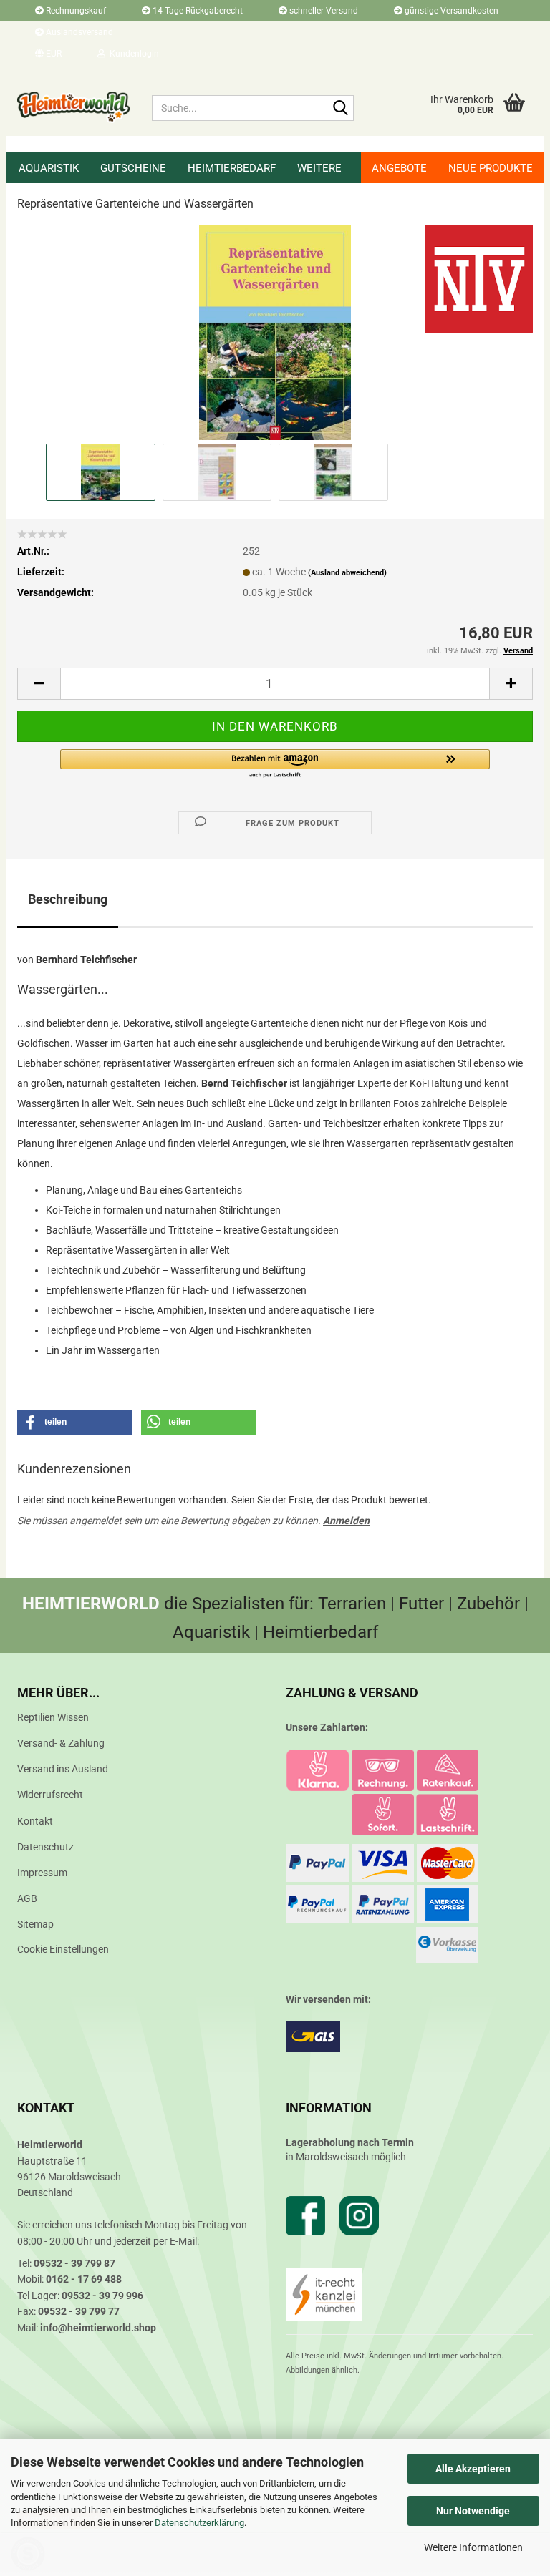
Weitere (319, 168)
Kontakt (35, 1821)
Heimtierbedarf (232, 168)
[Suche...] (340, 109)
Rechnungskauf (75, 11)
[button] (48, 54)
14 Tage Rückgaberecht (197, 11)
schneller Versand (323, 11)
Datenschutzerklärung (199, 2523)
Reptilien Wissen (53, 1717)
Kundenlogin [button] (132, 54)
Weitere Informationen (473, 2547)
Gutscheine (133, 168)
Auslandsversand (78, 32)
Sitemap (35, 1924)
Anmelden (346, 1521)
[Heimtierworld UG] (74, 107)
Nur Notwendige (473, 2511)
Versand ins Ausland (63, 1769)
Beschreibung (68, 899)
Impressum (42, 1873)
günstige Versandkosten (450, 11)
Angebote (399, 168)
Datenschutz (45, 1847)
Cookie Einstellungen (63, 1949)
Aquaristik (49, 168)
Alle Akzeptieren (473, 2469)
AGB (27, 1898)
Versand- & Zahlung (61, 1743)
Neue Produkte (491, 168)
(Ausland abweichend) (347, 573)
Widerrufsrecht (50, 1795)
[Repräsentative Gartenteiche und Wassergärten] (275, 332)
